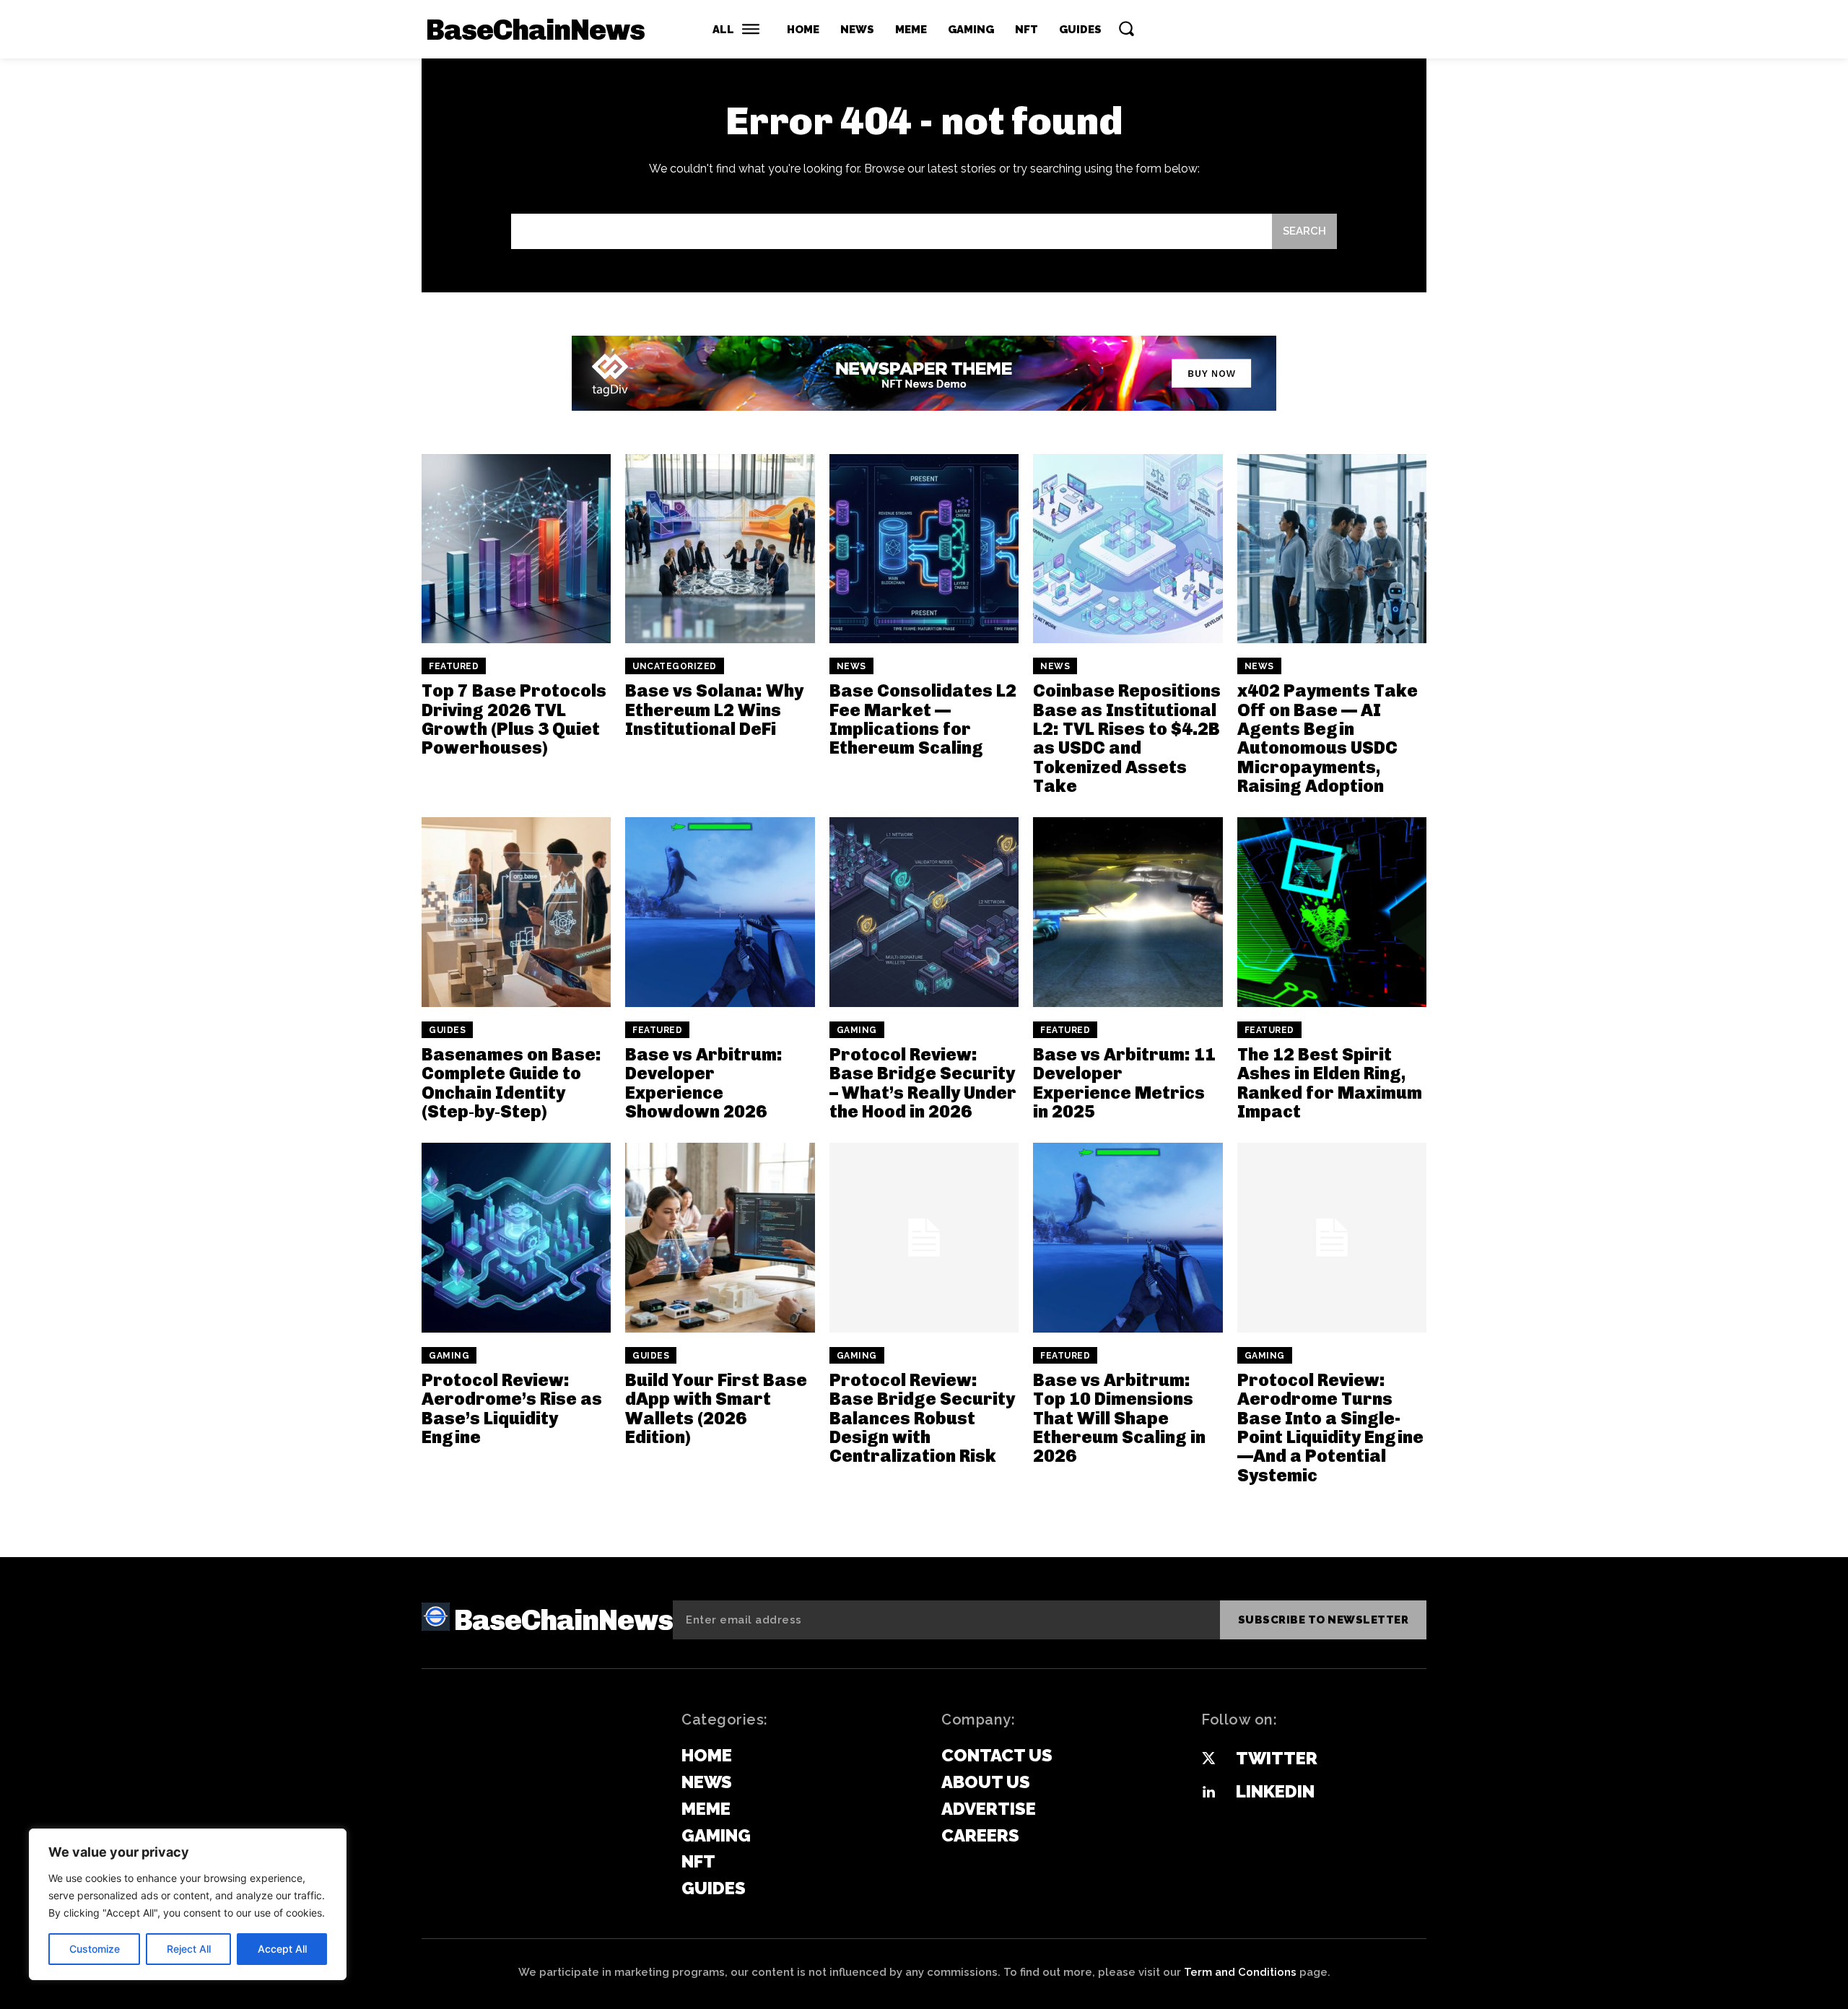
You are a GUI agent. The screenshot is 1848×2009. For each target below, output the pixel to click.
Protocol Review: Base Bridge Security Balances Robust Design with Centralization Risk (922, 1418)
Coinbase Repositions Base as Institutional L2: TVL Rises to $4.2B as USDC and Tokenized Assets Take (1127, 738)
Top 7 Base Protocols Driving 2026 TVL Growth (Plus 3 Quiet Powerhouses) (514, 719)
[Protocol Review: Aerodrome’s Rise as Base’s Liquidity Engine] (516, 1237)
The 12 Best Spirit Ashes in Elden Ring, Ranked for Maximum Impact (1330, 1083)
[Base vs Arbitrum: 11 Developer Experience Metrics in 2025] (1128, 912)
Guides (447, 1030)
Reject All (189, 1949)
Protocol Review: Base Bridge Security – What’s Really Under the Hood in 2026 (923, 1083)
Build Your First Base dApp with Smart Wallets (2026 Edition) (716, 1408)
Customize (95, 1949)
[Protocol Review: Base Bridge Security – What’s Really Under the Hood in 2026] (924, 912)
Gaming (857, 1030)
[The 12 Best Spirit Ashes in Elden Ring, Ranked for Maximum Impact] (1332, 912)
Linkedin (1275, 1791)
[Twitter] (1208, 1759)
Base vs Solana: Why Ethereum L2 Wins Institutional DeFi (714, 710)
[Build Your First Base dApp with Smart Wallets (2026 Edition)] (720, 1237)
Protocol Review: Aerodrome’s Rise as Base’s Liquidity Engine (512, 1408)
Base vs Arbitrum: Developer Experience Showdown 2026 (704, 1083)
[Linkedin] (1208, 1792)
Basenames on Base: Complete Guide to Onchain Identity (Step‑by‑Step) (511, 1083)
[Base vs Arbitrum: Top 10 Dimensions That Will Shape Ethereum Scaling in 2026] (1128, 1237)
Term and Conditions (1240, 1972)
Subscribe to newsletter (1324, 1620)
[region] (188, 1904)
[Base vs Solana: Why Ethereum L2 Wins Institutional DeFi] (720, 549)
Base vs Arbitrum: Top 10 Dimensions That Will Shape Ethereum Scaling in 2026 (1119, 1418)
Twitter (1277, 1758)
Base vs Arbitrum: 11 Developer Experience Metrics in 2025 (1124, 1083)
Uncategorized (675, 666)
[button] (1126, 28)
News (851, 666)
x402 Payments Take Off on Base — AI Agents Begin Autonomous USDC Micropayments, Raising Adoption (1328, 738)
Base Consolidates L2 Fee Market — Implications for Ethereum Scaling (923, 719)
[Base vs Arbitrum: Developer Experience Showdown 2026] (720, 912)
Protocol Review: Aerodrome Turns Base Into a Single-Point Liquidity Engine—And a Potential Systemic (1330, 1428)
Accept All (282, 1949)
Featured (454, 666)
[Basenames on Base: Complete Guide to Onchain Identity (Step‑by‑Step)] (516, 912)
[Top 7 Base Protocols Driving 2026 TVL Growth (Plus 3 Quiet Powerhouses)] (516, 549)
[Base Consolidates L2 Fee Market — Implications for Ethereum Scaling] (924, 549)
